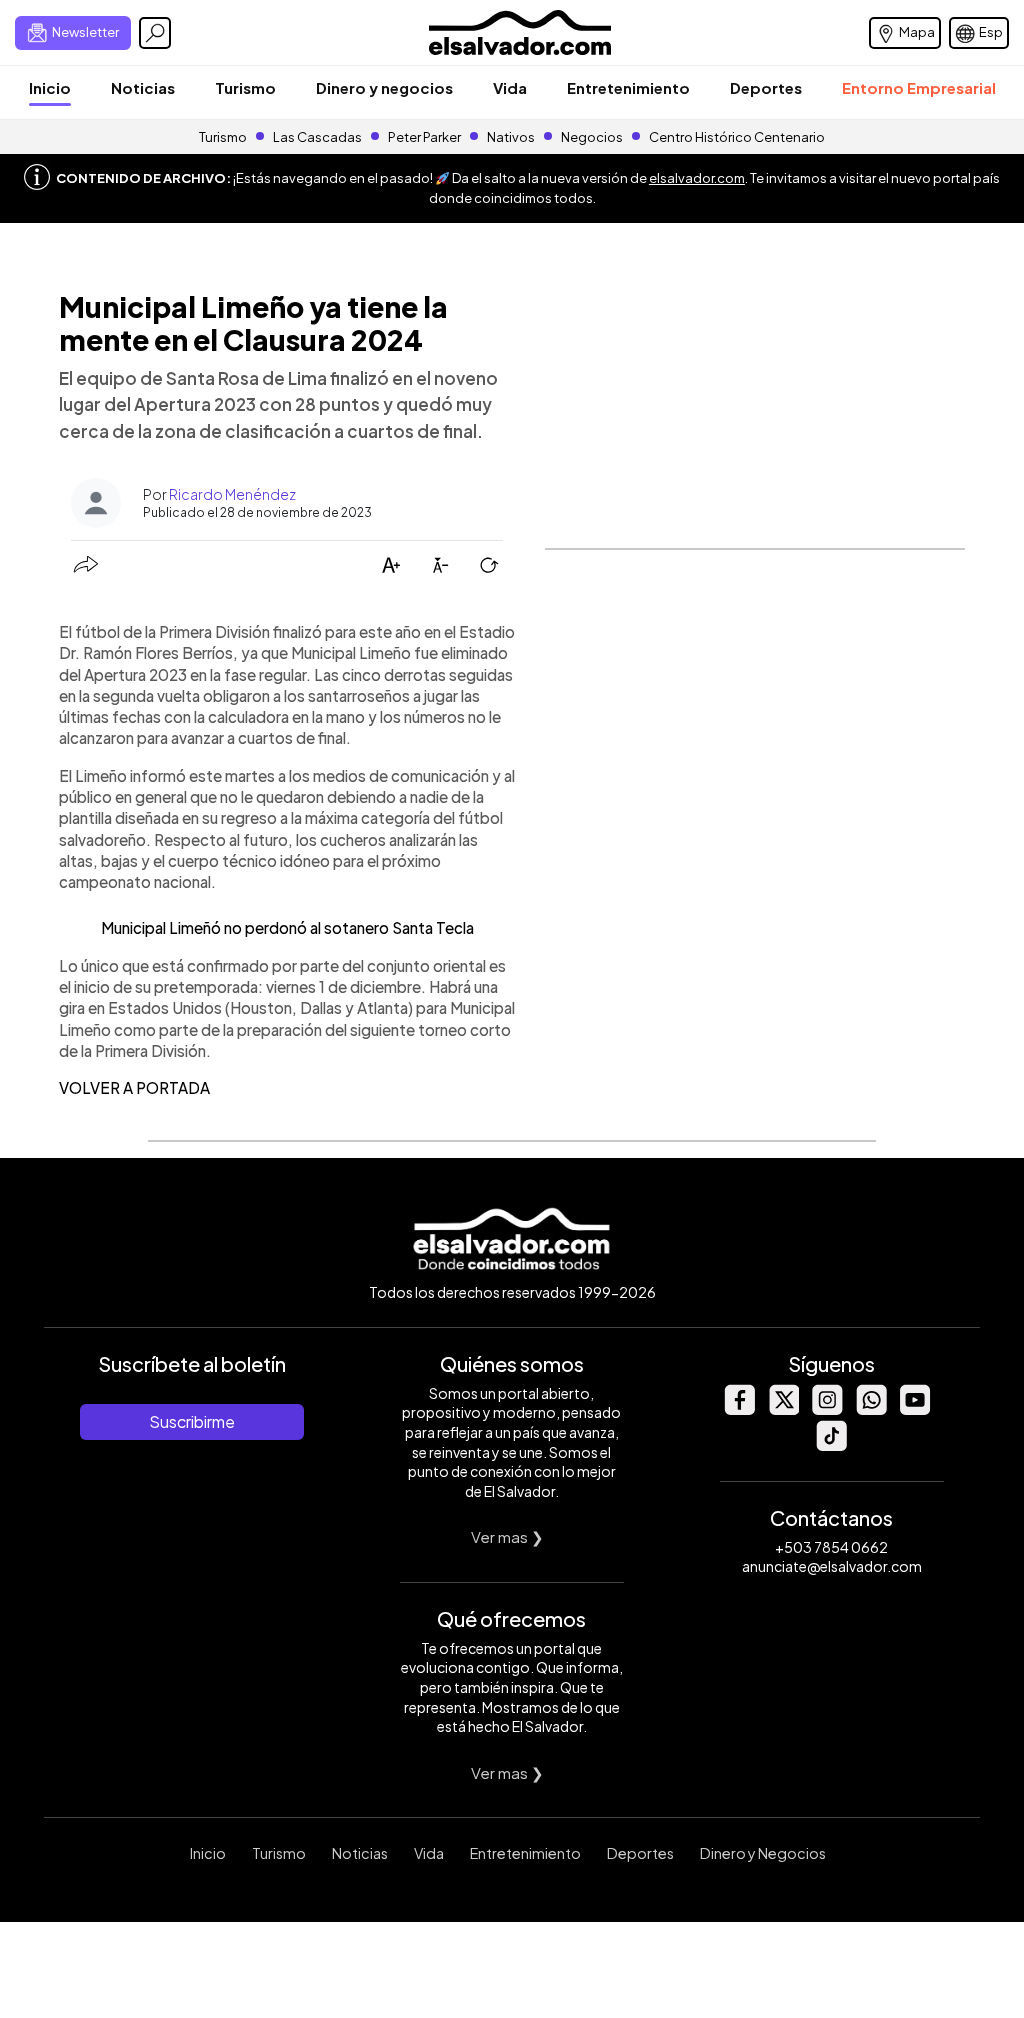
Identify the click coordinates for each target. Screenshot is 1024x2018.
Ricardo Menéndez (232, 494)
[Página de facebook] (739, 1409)
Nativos (511, 137)
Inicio (50, 87)
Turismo (245, 87)
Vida (510, 87)
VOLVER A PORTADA (134, 1087)
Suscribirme (192, 1421)
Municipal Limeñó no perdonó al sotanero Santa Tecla (287, 927)
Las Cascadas (317, 137)
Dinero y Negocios (763, 1853)
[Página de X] (783, 1409)
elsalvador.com (697, 178)
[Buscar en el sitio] (155, 33)
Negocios (592, 137)
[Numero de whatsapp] (871, 1409)
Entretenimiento (628, 87)
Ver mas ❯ (507, 1536)
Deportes (766, 87)
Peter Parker (425, 137)
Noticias (143, 87)
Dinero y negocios (384, 87)
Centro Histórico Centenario (737, 137)
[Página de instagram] (827, 1409)
